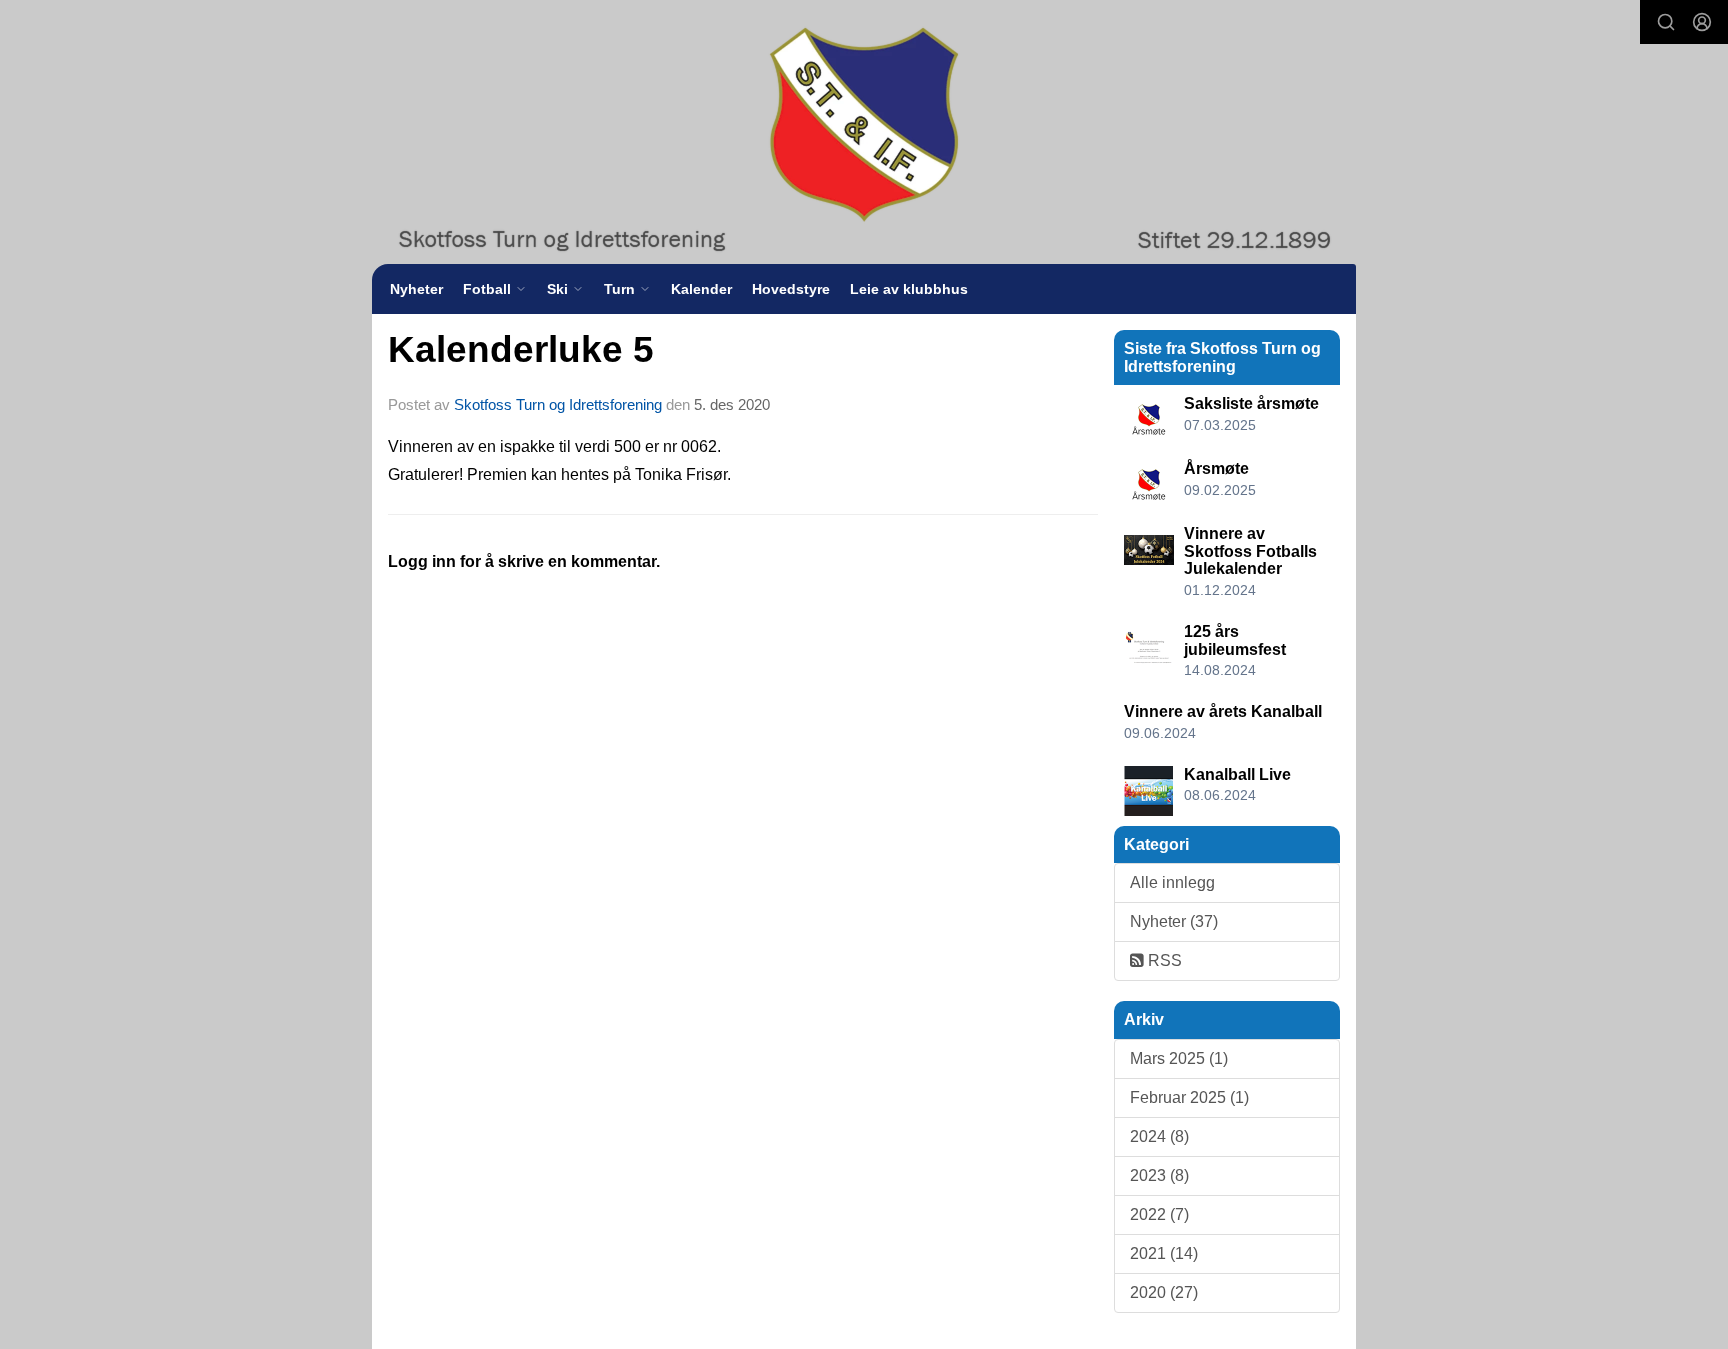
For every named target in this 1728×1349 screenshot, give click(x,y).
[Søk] (1666, 22)
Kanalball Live (1237, 774)
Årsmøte (1216, 468)
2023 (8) (1159, 1175)
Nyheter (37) (1174, 921)
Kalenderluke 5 (521, 349)
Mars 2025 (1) (1179, 1058)
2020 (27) (1164, 1292)
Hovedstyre (791, 289)
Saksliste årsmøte (1251, 403)
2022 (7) (1159, 1214)
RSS (1163, 960)
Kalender (701, 289)
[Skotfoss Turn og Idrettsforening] (864, 132)
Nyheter (416, 289)
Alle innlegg (1172, 882)
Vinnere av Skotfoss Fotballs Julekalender (1250, 551)
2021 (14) (1164, 1253)
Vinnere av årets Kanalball (1223, 711)
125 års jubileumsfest (1235, 640)
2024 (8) (1159, 1136)
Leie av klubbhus (909, 289)
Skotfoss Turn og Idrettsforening (558, 404)
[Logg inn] (1702, 22)
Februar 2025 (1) (1189, 1097)
